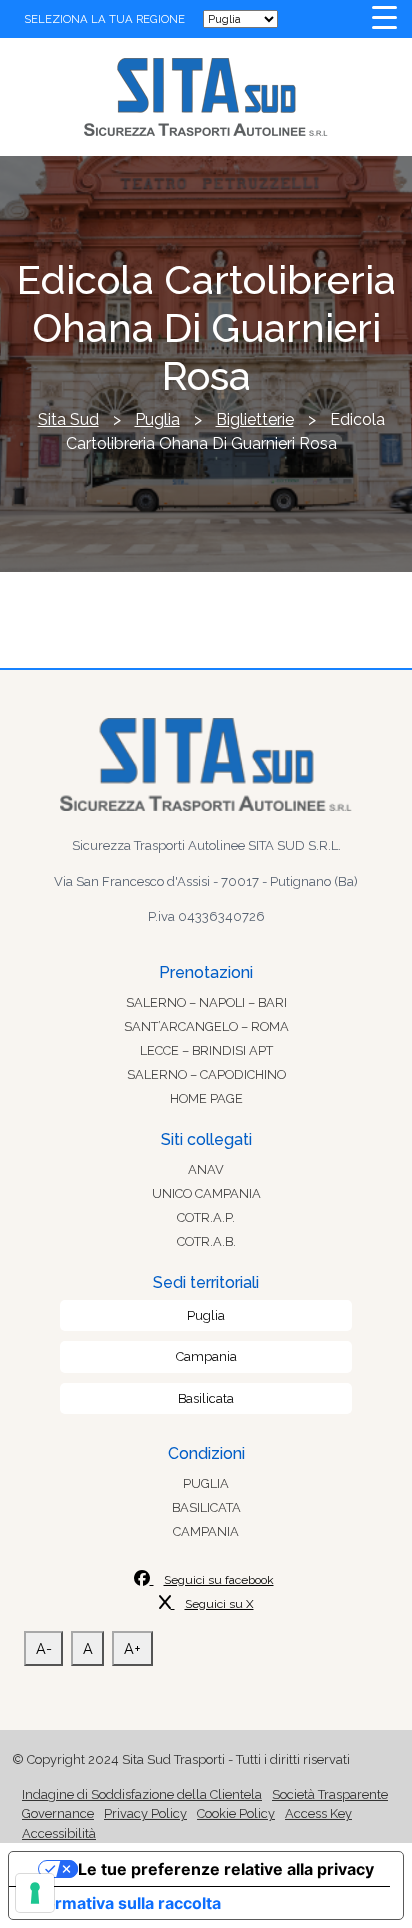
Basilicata (206, 1398)
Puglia (206, 1315)
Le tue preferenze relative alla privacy (226, 1869)
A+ (132, 1648)
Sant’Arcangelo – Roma (206, 1026)
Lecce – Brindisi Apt (206, 1050)
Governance (58, 1813)
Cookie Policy (236, 1813)
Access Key (318, 1813)
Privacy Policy (145, 1813)
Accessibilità (59, 1833)
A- (44, 1648)
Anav (206, 1169)
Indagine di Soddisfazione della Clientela (142, 1794)
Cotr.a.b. (206, 1241)
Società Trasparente (330, 1794)
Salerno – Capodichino (206, 1074)
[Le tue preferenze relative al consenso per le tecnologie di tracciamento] (35, 1893)
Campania (206, 1356)
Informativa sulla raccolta (123, 1903)
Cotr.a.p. (206, 1217)
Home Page (206, 1098)
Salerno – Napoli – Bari (206, 1002)
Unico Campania (206, 1193)
